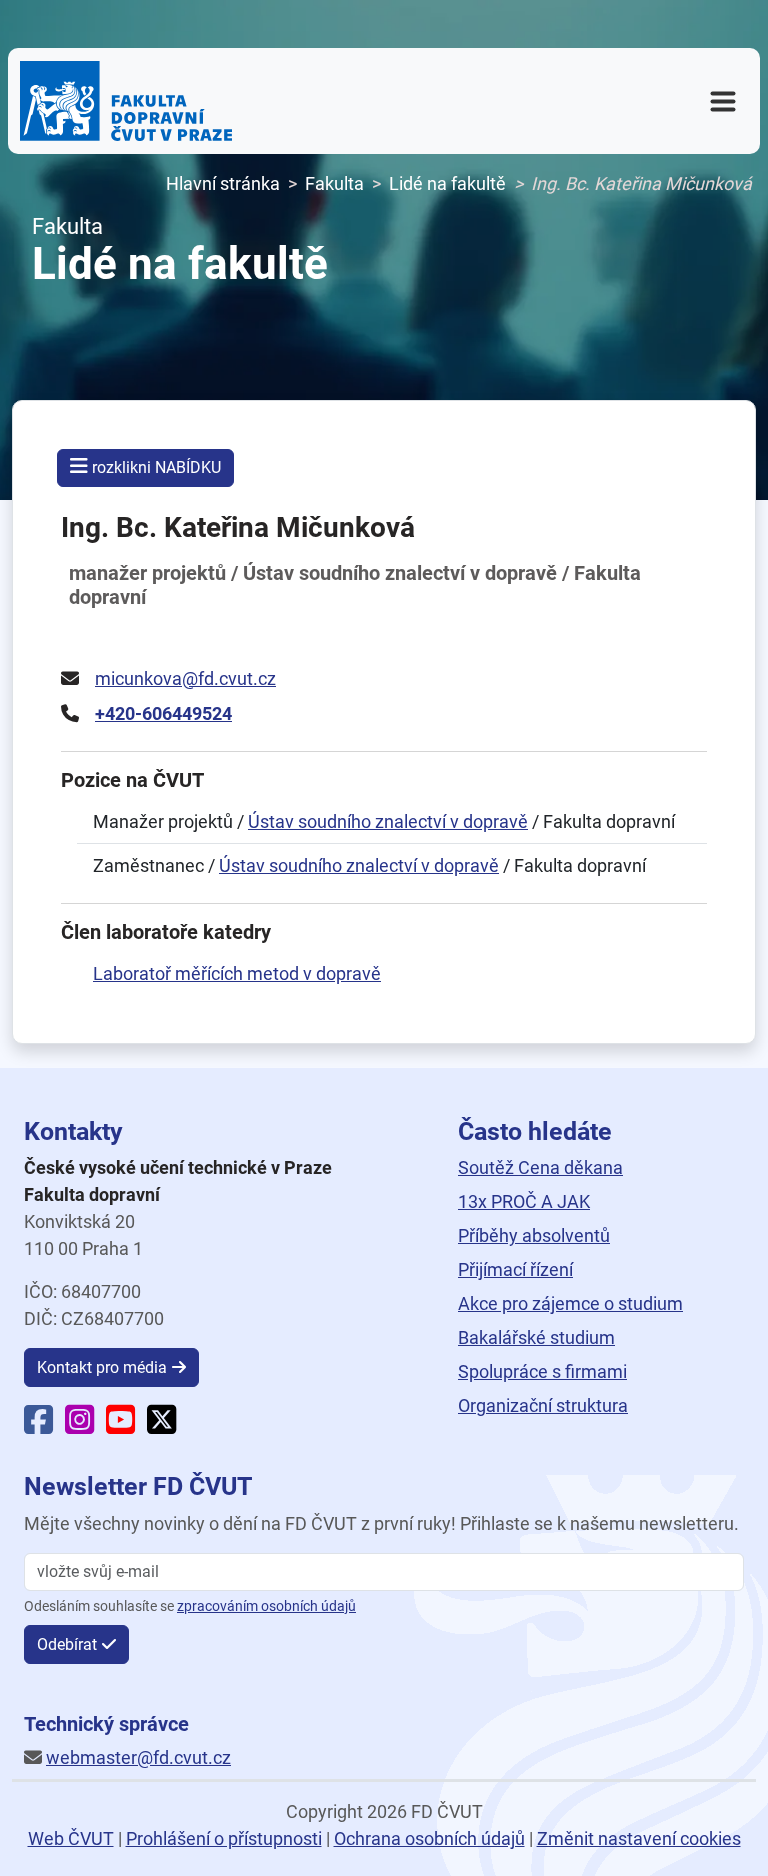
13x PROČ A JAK (524, 1201)
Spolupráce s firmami (542, 1371)
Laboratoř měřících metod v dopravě (237, 973)
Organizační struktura (543, 1405)
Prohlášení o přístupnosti (224, 1838)
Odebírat (67, 1644)
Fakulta (334, 183)
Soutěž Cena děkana (540, 1167)
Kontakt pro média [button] (102, 1367)
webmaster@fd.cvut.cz (138, 1757)
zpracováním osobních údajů (266, 1606)
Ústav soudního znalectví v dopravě (388, 821)
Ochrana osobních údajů (429, 1838)
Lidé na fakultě (447, 183)
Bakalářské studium (536, 1337)
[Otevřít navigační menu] (723, 101)
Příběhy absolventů (534, 1235)
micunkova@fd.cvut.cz (185, 678)
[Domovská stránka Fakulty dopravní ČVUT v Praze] (126, 101)
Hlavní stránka (223, 183)
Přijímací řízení (515, 1269)
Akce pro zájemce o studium (570, 1303)
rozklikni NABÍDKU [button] (154, 467)
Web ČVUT (71, 1838)
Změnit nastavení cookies (639, 1838)
